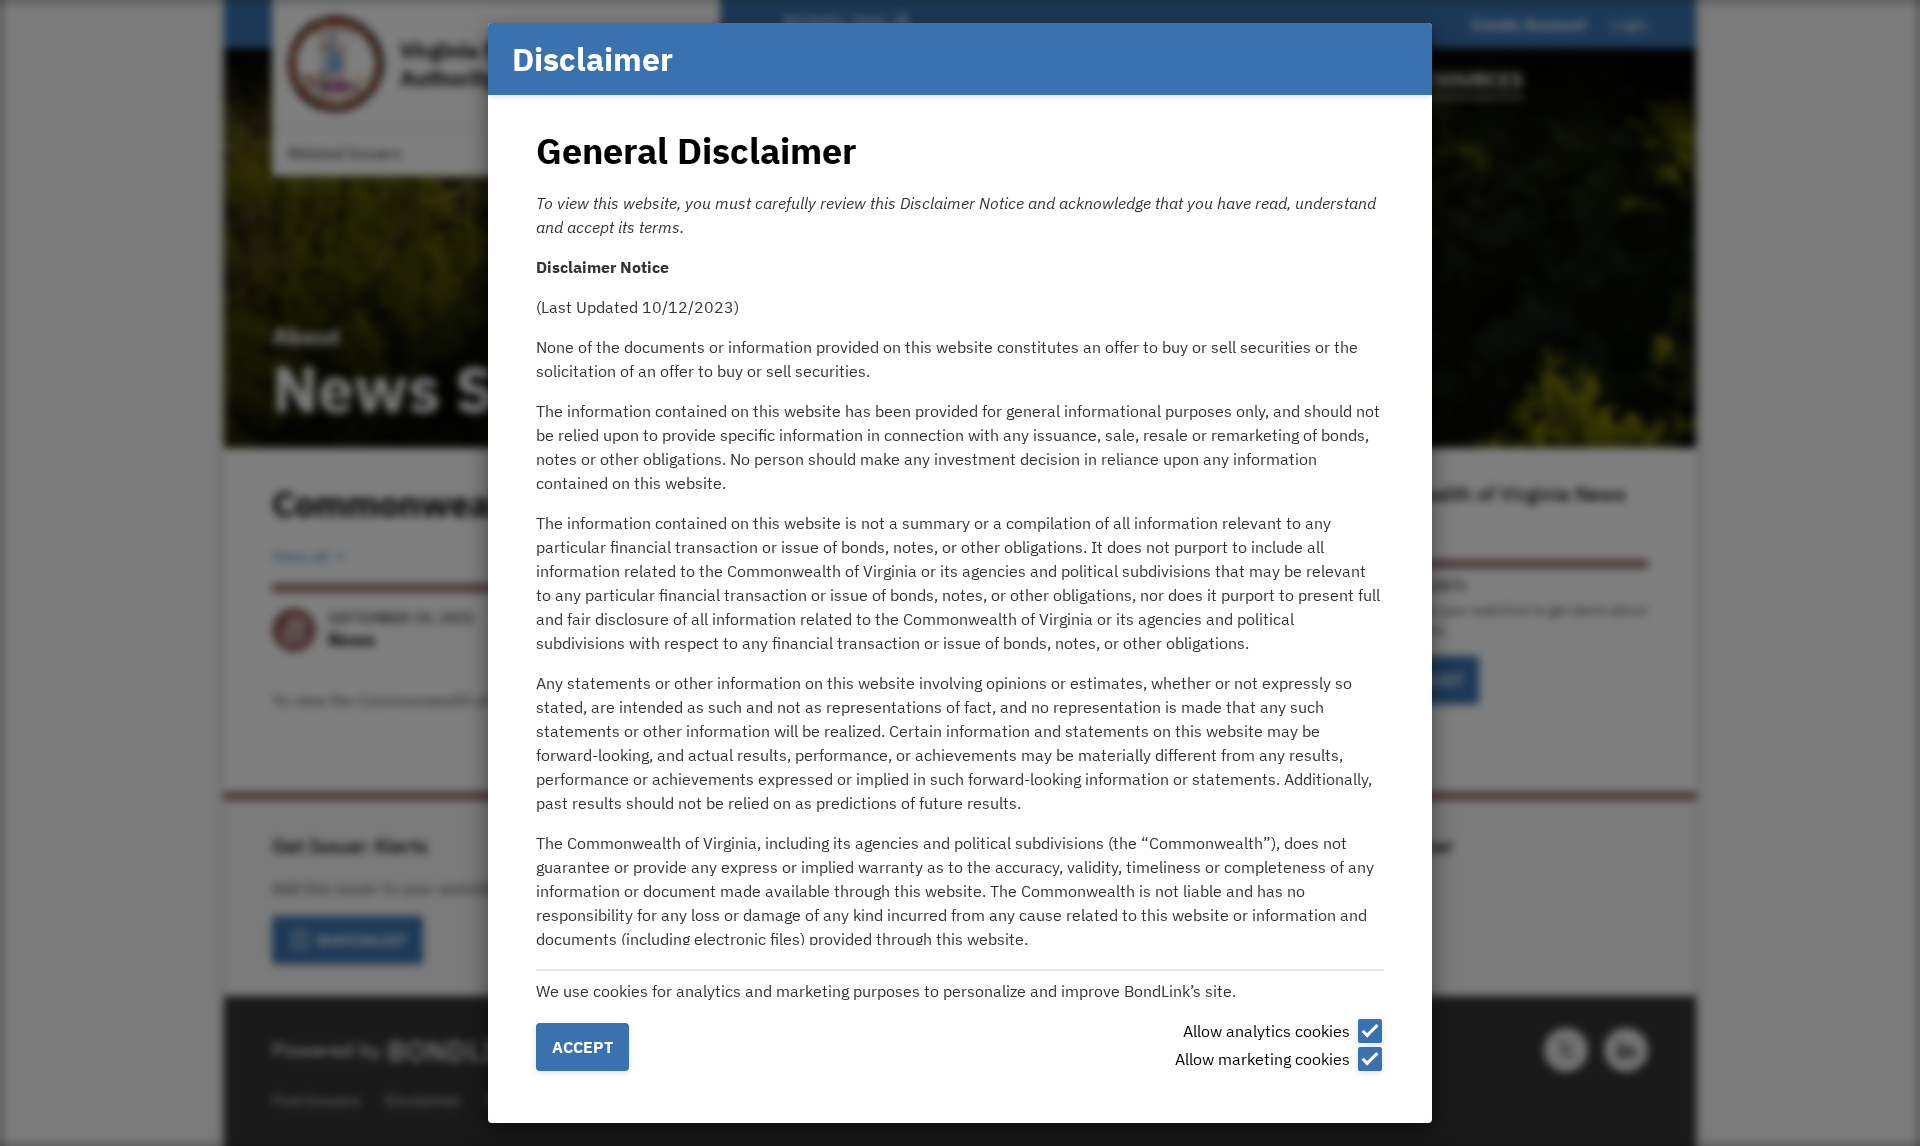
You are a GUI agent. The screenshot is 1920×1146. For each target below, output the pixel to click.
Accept (582, 1047)
